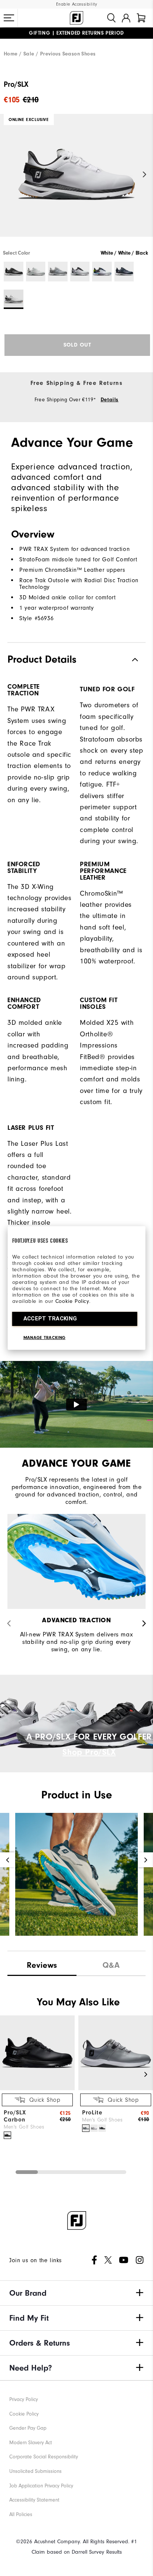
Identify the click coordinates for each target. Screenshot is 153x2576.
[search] (111, 18)
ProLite (92, 2113)
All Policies (21, 2514)
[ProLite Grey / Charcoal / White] (86, 2128)
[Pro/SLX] (76, 182)
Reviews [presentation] (42, 1965)
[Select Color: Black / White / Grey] (14, 272)
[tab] (141, 18)
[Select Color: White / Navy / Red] (80, 272)
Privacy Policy (24, 2399)
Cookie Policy (72, 1301)
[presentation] (111, 1963)
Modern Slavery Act (31, 2443)
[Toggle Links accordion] (76, 2293)
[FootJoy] (76, 18)
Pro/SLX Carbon (15, 2116)
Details (110, 400)
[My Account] (126, 18)
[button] (9, 18)
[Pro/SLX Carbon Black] (7, 2135)
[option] (76, 182)
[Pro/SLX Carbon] (37, 2089)
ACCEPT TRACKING (50, 1319)
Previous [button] (8, 174)
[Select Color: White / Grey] (36, 272)
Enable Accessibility (77, 4)
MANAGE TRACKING (45, 1338)
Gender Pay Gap (28, 2428)
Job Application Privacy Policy (41, 2486)
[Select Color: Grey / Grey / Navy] (58, 272)
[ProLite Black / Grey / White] (102, 2128)
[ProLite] (116, 2089)
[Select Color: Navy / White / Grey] (124, 272)
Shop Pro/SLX (89, 1752)
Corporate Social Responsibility (44, 2457)
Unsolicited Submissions (35, 2471)
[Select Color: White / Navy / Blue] (102, 272)
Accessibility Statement (34, 2500)
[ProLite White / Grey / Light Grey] (94, 2128)
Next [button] (145, 174)
